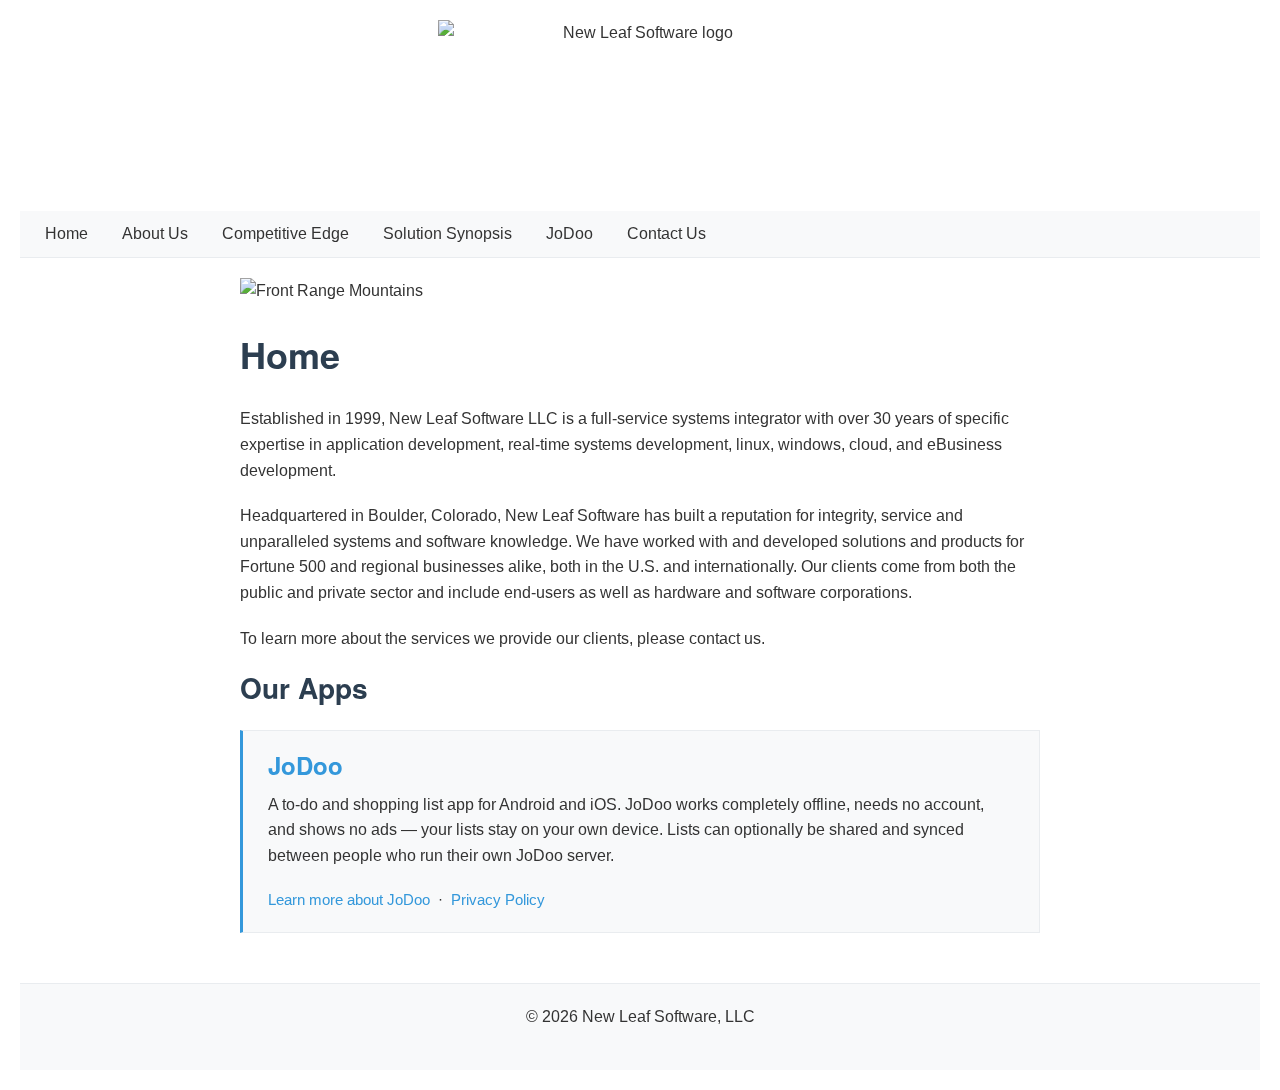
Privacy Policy (498, 899)
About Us (155, 233)
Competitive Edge (285, 233)
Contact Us (666, 233)
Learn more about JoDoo (349, 899)
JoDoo (569, 233)
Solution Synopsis (447, 233)
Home (66, 233)
